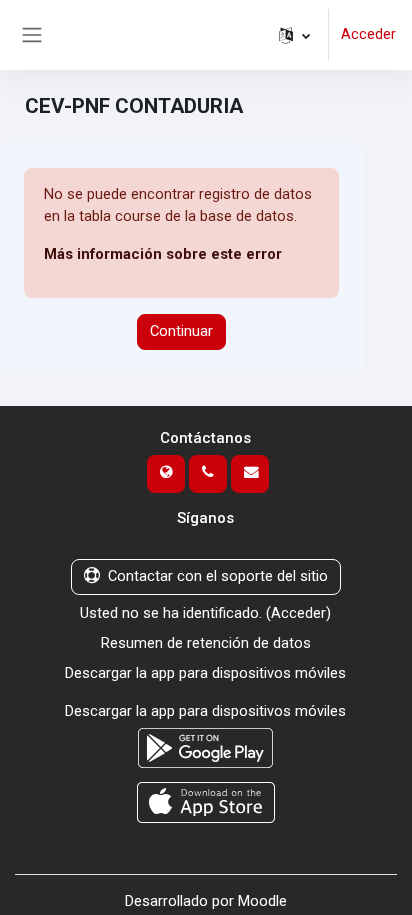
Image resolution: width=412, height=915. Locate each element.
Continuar (181, 331)
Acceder (368, 34)
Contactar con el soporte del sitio (218, 576)
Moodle (262, 901)
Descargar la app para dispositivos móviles (205, 673)
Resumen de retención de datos (206, 643)
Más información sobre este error (163, 254)
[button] (294, 35)
